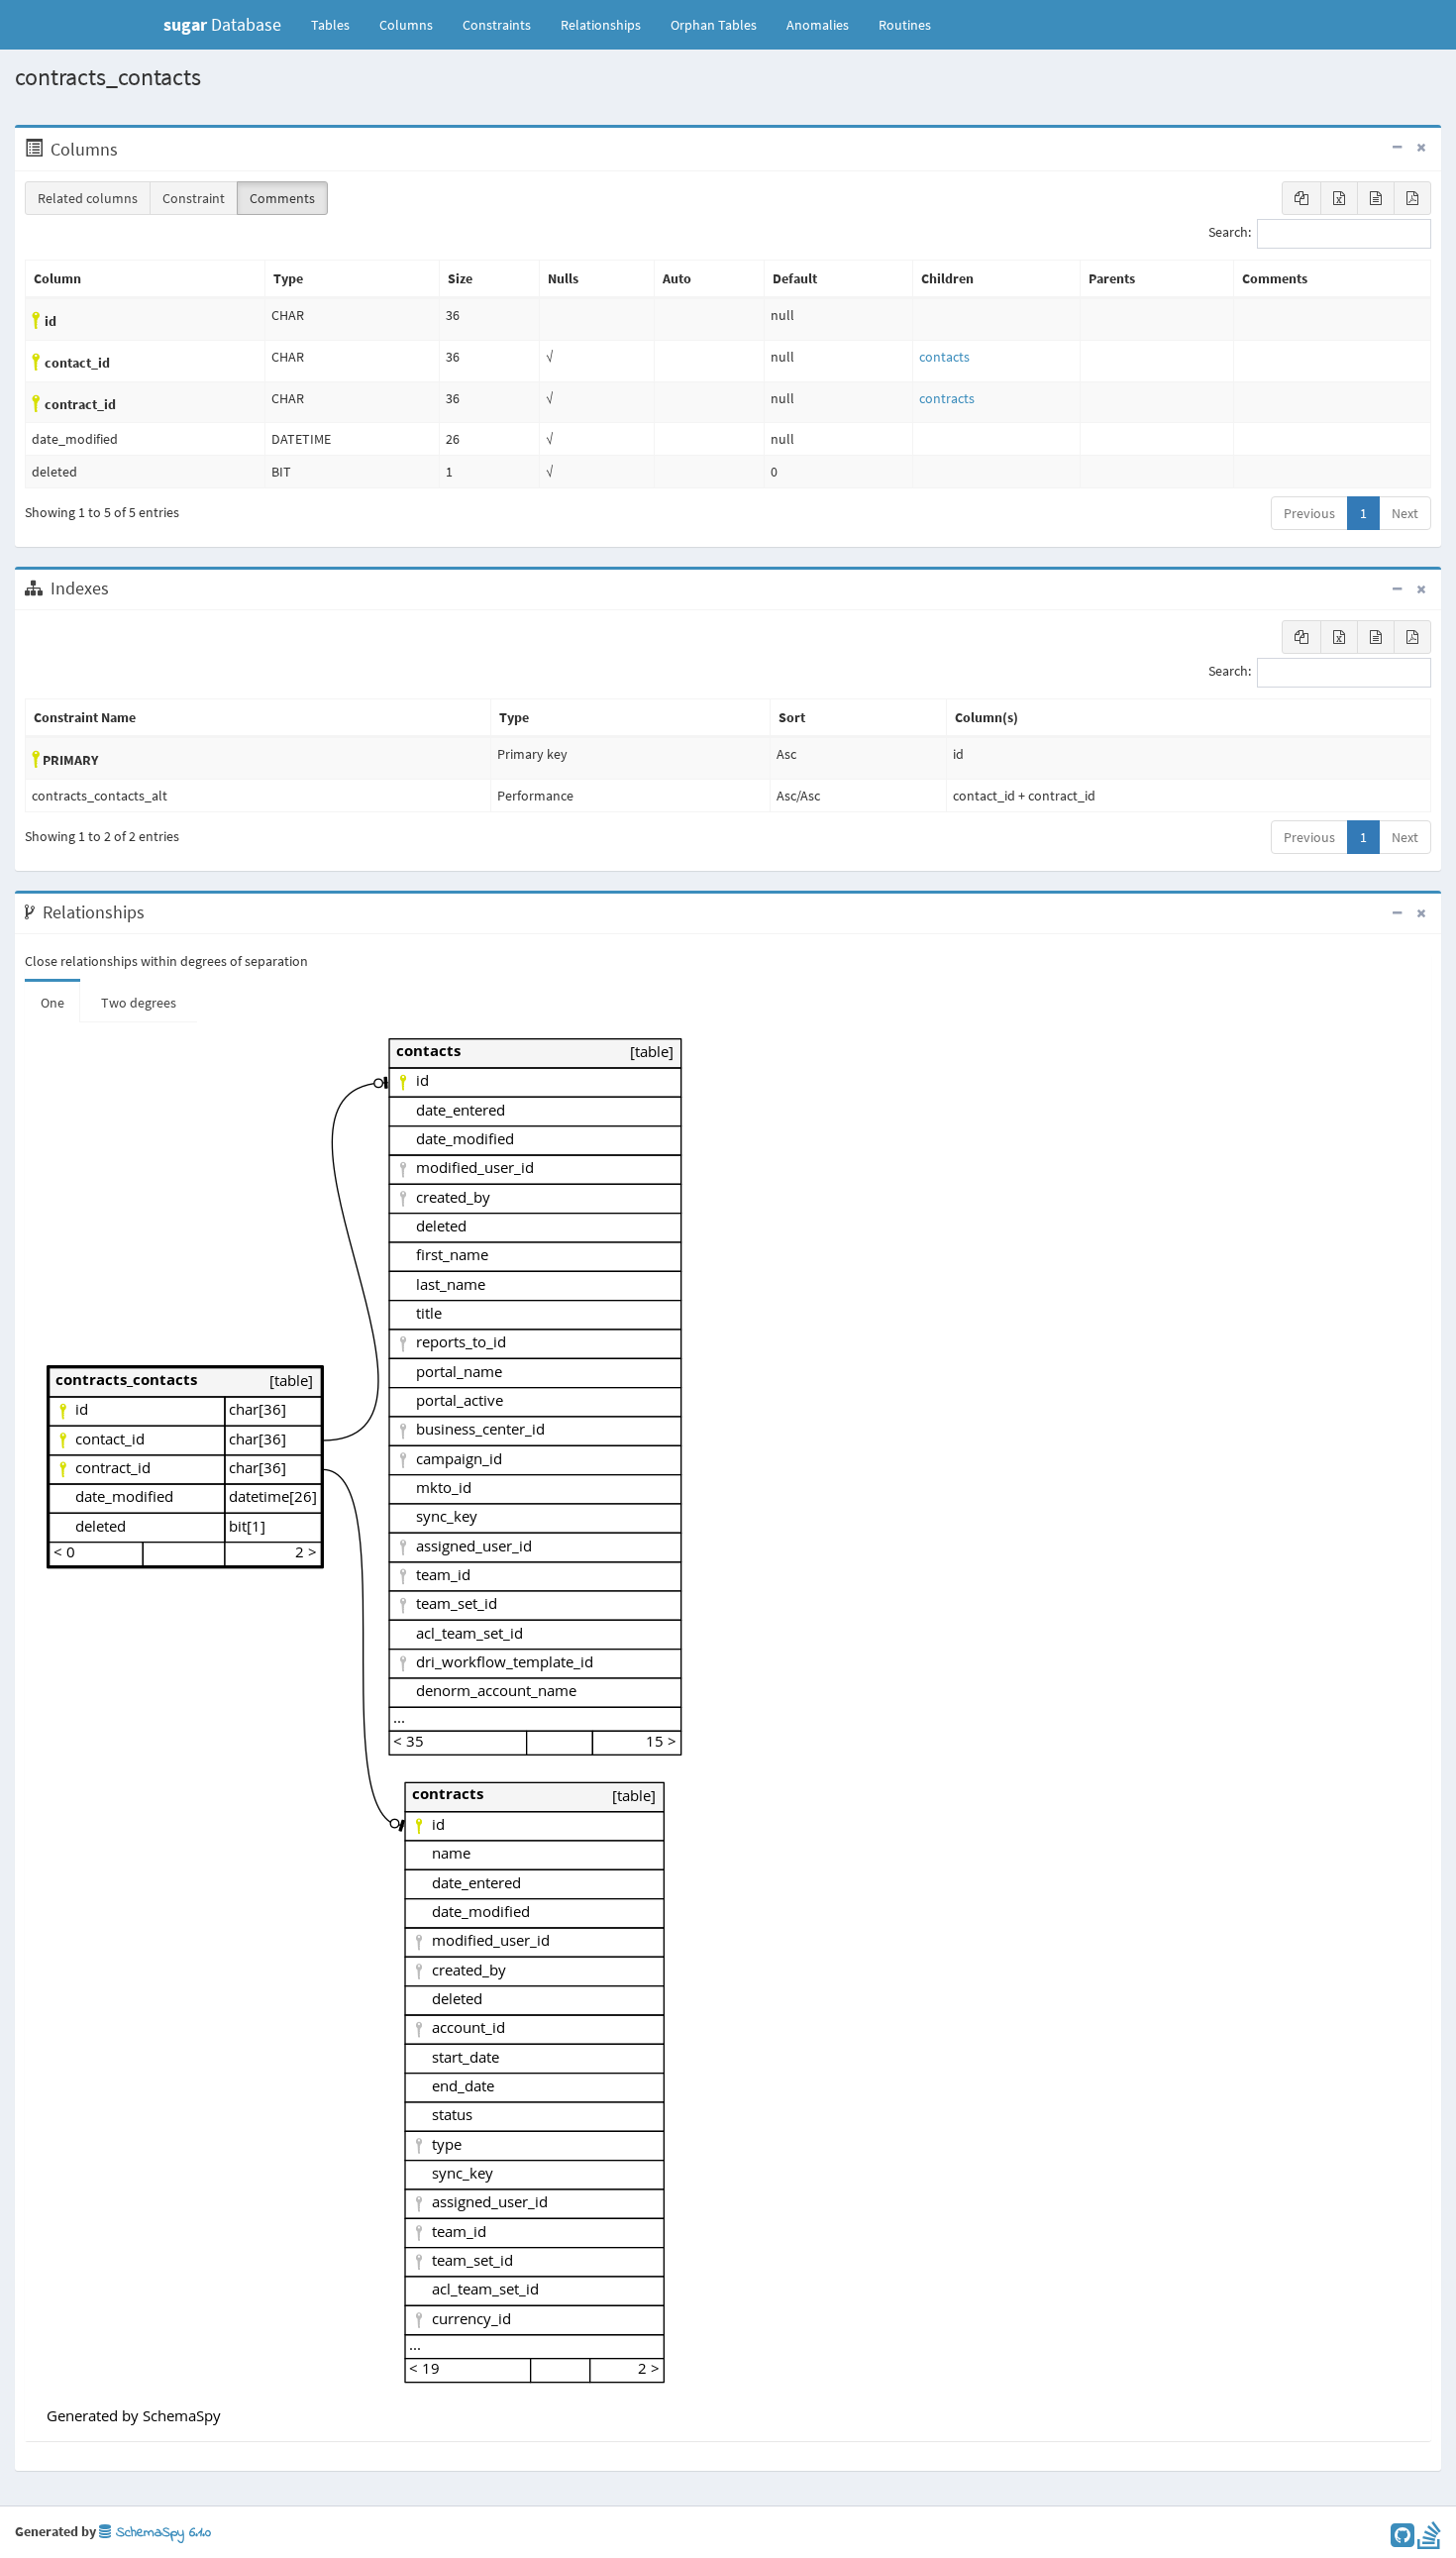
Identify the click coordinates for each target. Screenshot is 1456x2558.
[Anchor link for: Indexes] (119, 588)
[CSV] (1376, 198)
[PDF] (1412, 198)
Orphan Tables (714, 25)
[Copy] (1301, 198)
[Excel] (1339, 198)
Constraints (497, 25)
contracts (947, 398)
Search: (1230, 233)
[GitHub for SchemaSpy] (1403, 2540)
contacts (944, 357)
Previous (1309, 513)
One (52, 1003)
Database (222, 24)
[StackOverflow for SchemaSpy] (1429, 2540)
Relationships (601, 25)
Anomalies (818, 25)
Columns (406, 25)
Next (1405, 513)
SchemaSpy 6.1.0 (161, 2533)
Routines (905, 25)
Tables (338, 24)
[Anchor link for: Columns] (128, 150)
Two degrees (139, 1003)
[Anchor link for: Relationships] (155, 912)
